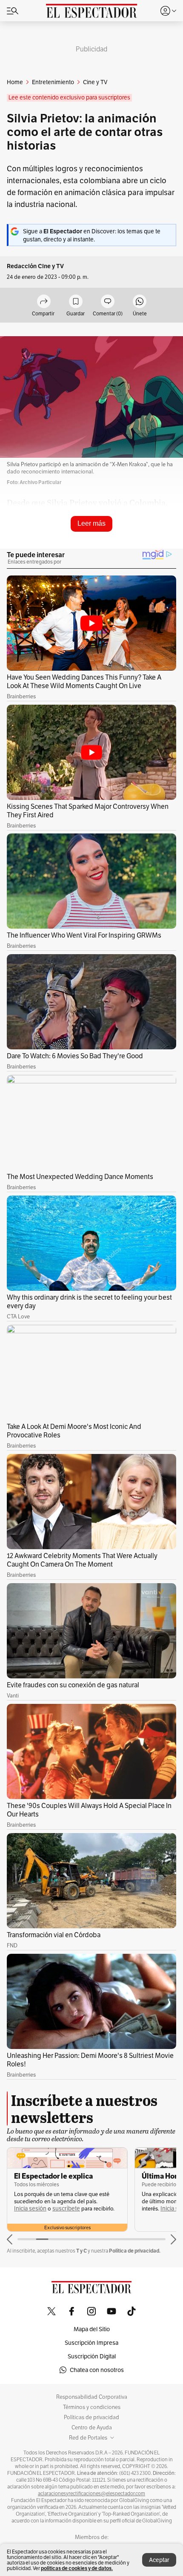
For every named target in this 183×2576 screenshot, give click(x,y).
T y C (81, 2251)
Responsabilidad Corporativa (92, 2397)
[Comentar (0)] (108, 302)
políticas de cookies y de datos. (77, 2568)
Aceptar (159, 2560)
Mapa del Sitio (92, 2329)
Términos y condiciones (92, 2407)
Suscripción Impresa (91, 2343)
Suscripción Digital (92, 2356)
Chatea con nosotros (97, 2370)
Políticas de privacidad (91, 2417)
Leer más (91, 523)
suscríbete (66, 2209)
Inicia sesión (30, 2209)
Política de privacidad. (135, 2251)
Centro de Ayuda (92, 2428)
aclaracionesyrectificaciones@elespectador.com (91, 2494)
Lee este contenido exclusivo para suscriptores (69, 98)
